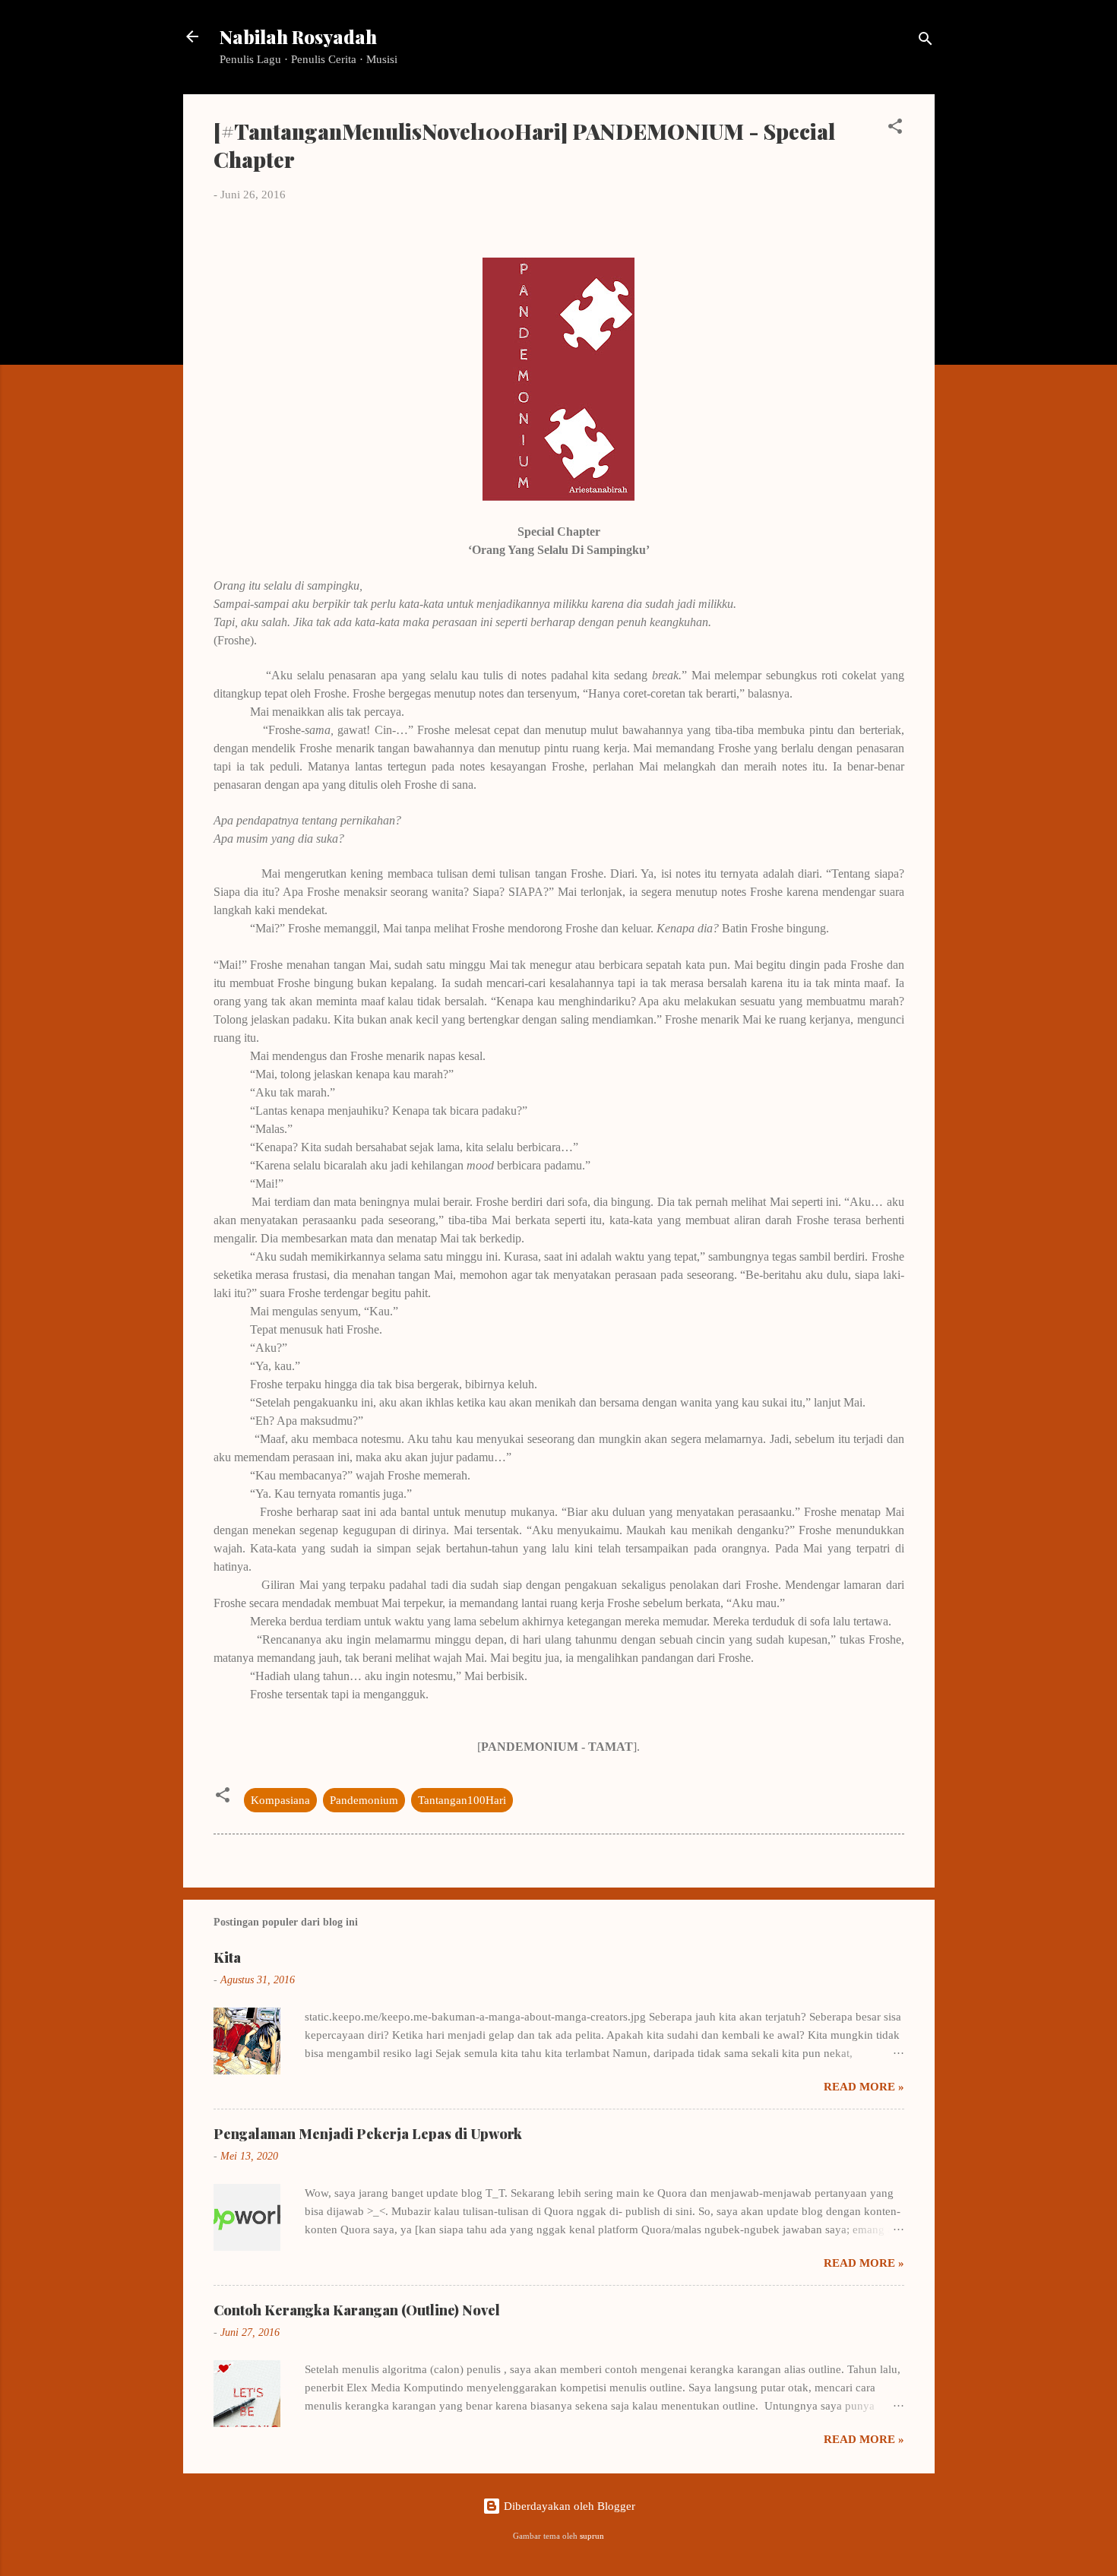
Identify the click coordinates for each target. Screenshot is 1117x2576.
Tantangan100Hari (462, 1800)
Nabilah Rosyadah (298, 36)
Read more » (864, 2087)
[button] (895, 129)
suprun (592, 2536)
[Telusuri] (926, 41)
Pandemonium (364, 1800)
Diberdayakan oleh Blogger (568, 2506)
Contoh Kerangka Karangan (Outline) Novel (357, 2310)
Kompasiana (280, 1800)
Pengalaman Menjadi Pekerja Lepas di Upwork (368, 2134)
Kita (227, 1957)
